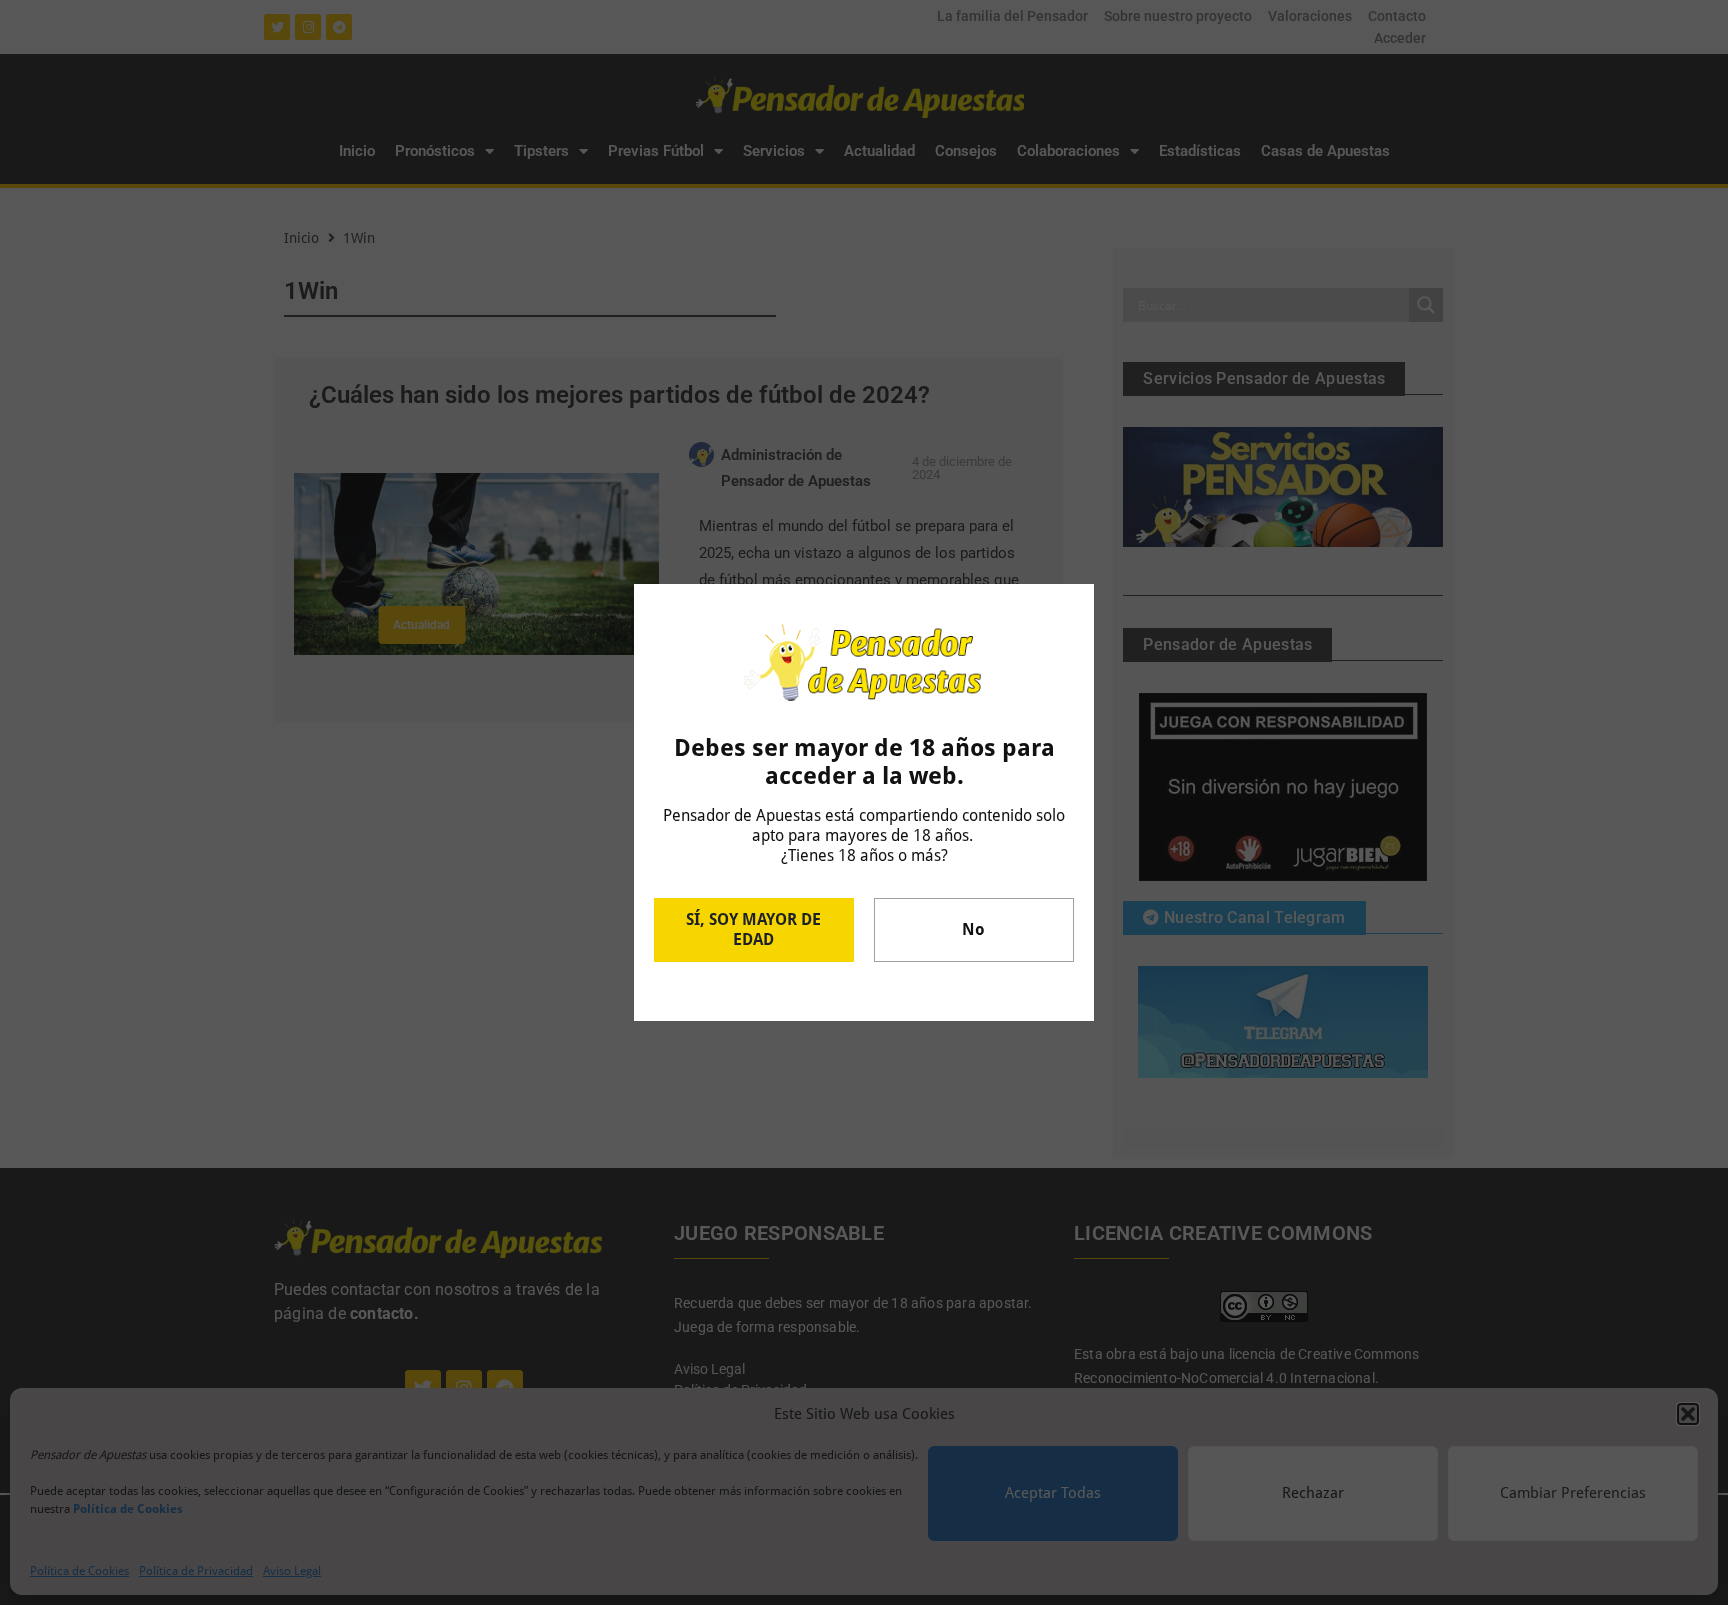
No (973, 929)
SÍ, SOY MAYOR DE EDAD (753, 929)
